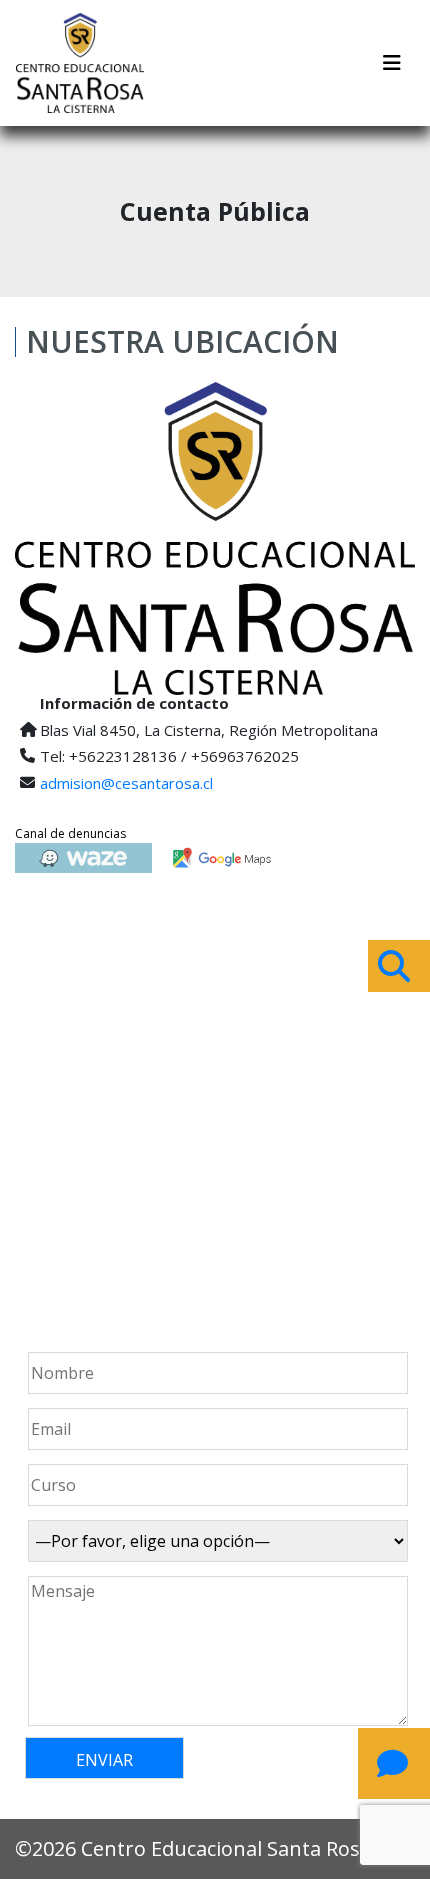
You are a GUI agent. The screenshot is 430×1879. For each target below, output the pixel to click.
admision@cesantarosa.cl (126, 783)
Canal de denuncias (70, 833)
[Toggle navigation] (392, 63)
